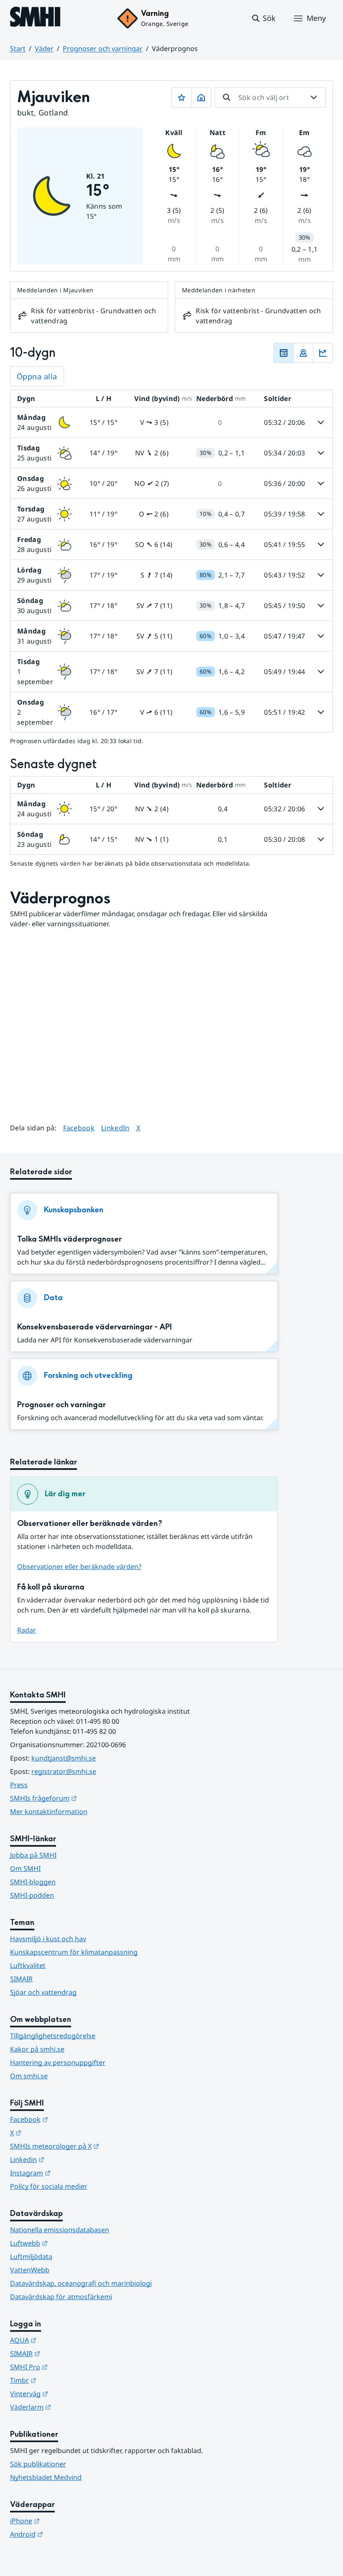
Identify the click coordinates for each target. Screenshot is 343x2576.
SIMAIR (21, 1979)
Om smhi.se (29, 2076)
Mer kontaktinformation (49, 1812)
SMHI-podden (32, 1895)
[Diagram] (323, 353)
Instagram (71, 2173)
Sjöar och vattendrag (43, 1992)
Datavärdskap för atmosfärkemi (61, 2297)
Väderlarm (72, 2407)
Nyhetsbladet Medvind (46, 2477)
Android (68, 2534)
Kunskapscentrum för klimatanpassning (74, 1952)
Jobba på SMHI (33, 1855)
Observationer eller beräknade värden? (79, 1567)
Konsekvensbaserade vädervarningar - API (95, 1327)
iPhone (66, 2521)
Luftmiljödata (31, 2257)
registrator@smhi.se (64, 1771)
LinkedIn (115, 1128)
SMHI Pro (70, 2367)
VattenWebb (30, 2270)
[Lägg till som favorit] (182, 97)
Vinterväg (70, 2393)
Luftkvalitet (28, 1965)
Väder (44, 49)
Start (18, 49)
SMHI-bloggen (33, 1882)
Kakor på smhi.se (37, 2049)
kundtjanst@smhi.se (64, 1758)
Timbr (64, 2380)
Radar (27, 1630)
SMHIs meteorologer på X (96, 2146)
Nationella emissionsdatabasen (60, 2230)
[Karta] (303, 353)
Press (19, 1785)
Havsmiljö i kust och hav (48, 1939)
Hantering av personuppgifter (58, 2062)
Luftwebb (70, 2243)
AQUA (64, 2340)
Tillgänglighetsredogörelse (53, 2036)
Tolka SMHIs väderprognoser (69, 1239)
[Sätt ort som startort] (201, 97)
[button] (263, 18)
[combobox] (270, 97)
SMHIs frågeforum (84, 1798)
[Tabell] (284, 353)
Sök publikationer (38, 2464)
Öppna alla (37, 376)
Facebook (79, 1128)
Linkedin (68, 2159)
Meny (316, 18)
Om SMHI (25, 1868)
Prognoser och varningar (103, 49)
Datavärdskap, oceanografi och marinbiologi (81, 2283)
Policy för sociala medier (49, 2186)
